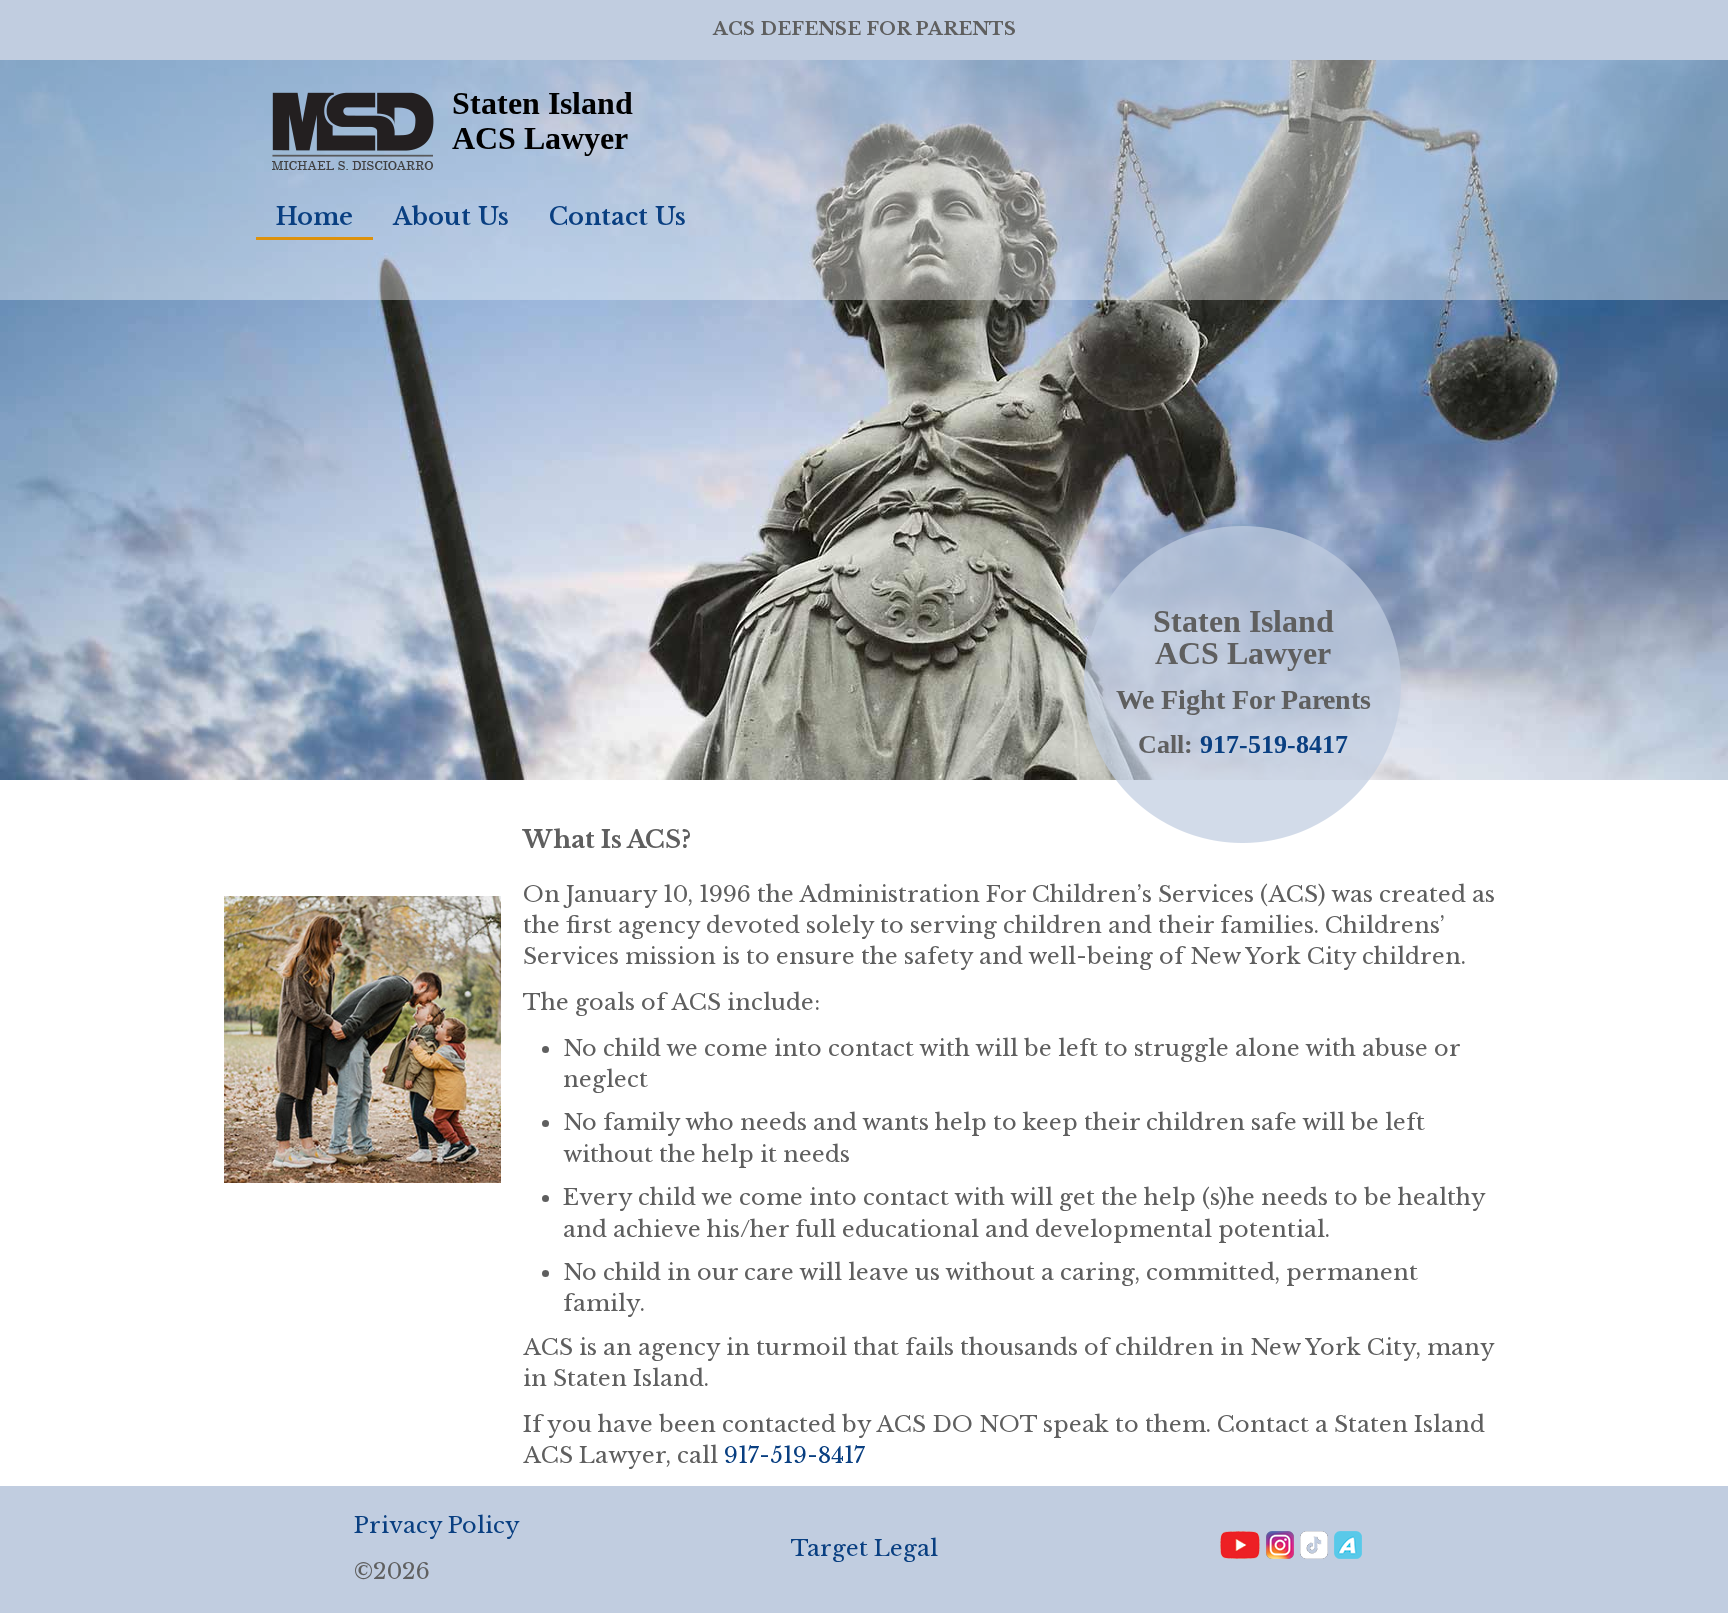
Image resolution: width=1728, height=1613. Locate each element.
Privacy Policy (437, 1525)
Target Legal (864, 1548)
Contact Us (617, 216)
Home (314, 216)
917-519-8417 (1274, 744)
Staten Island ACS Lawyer (542, 120)
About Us (451, 216)
